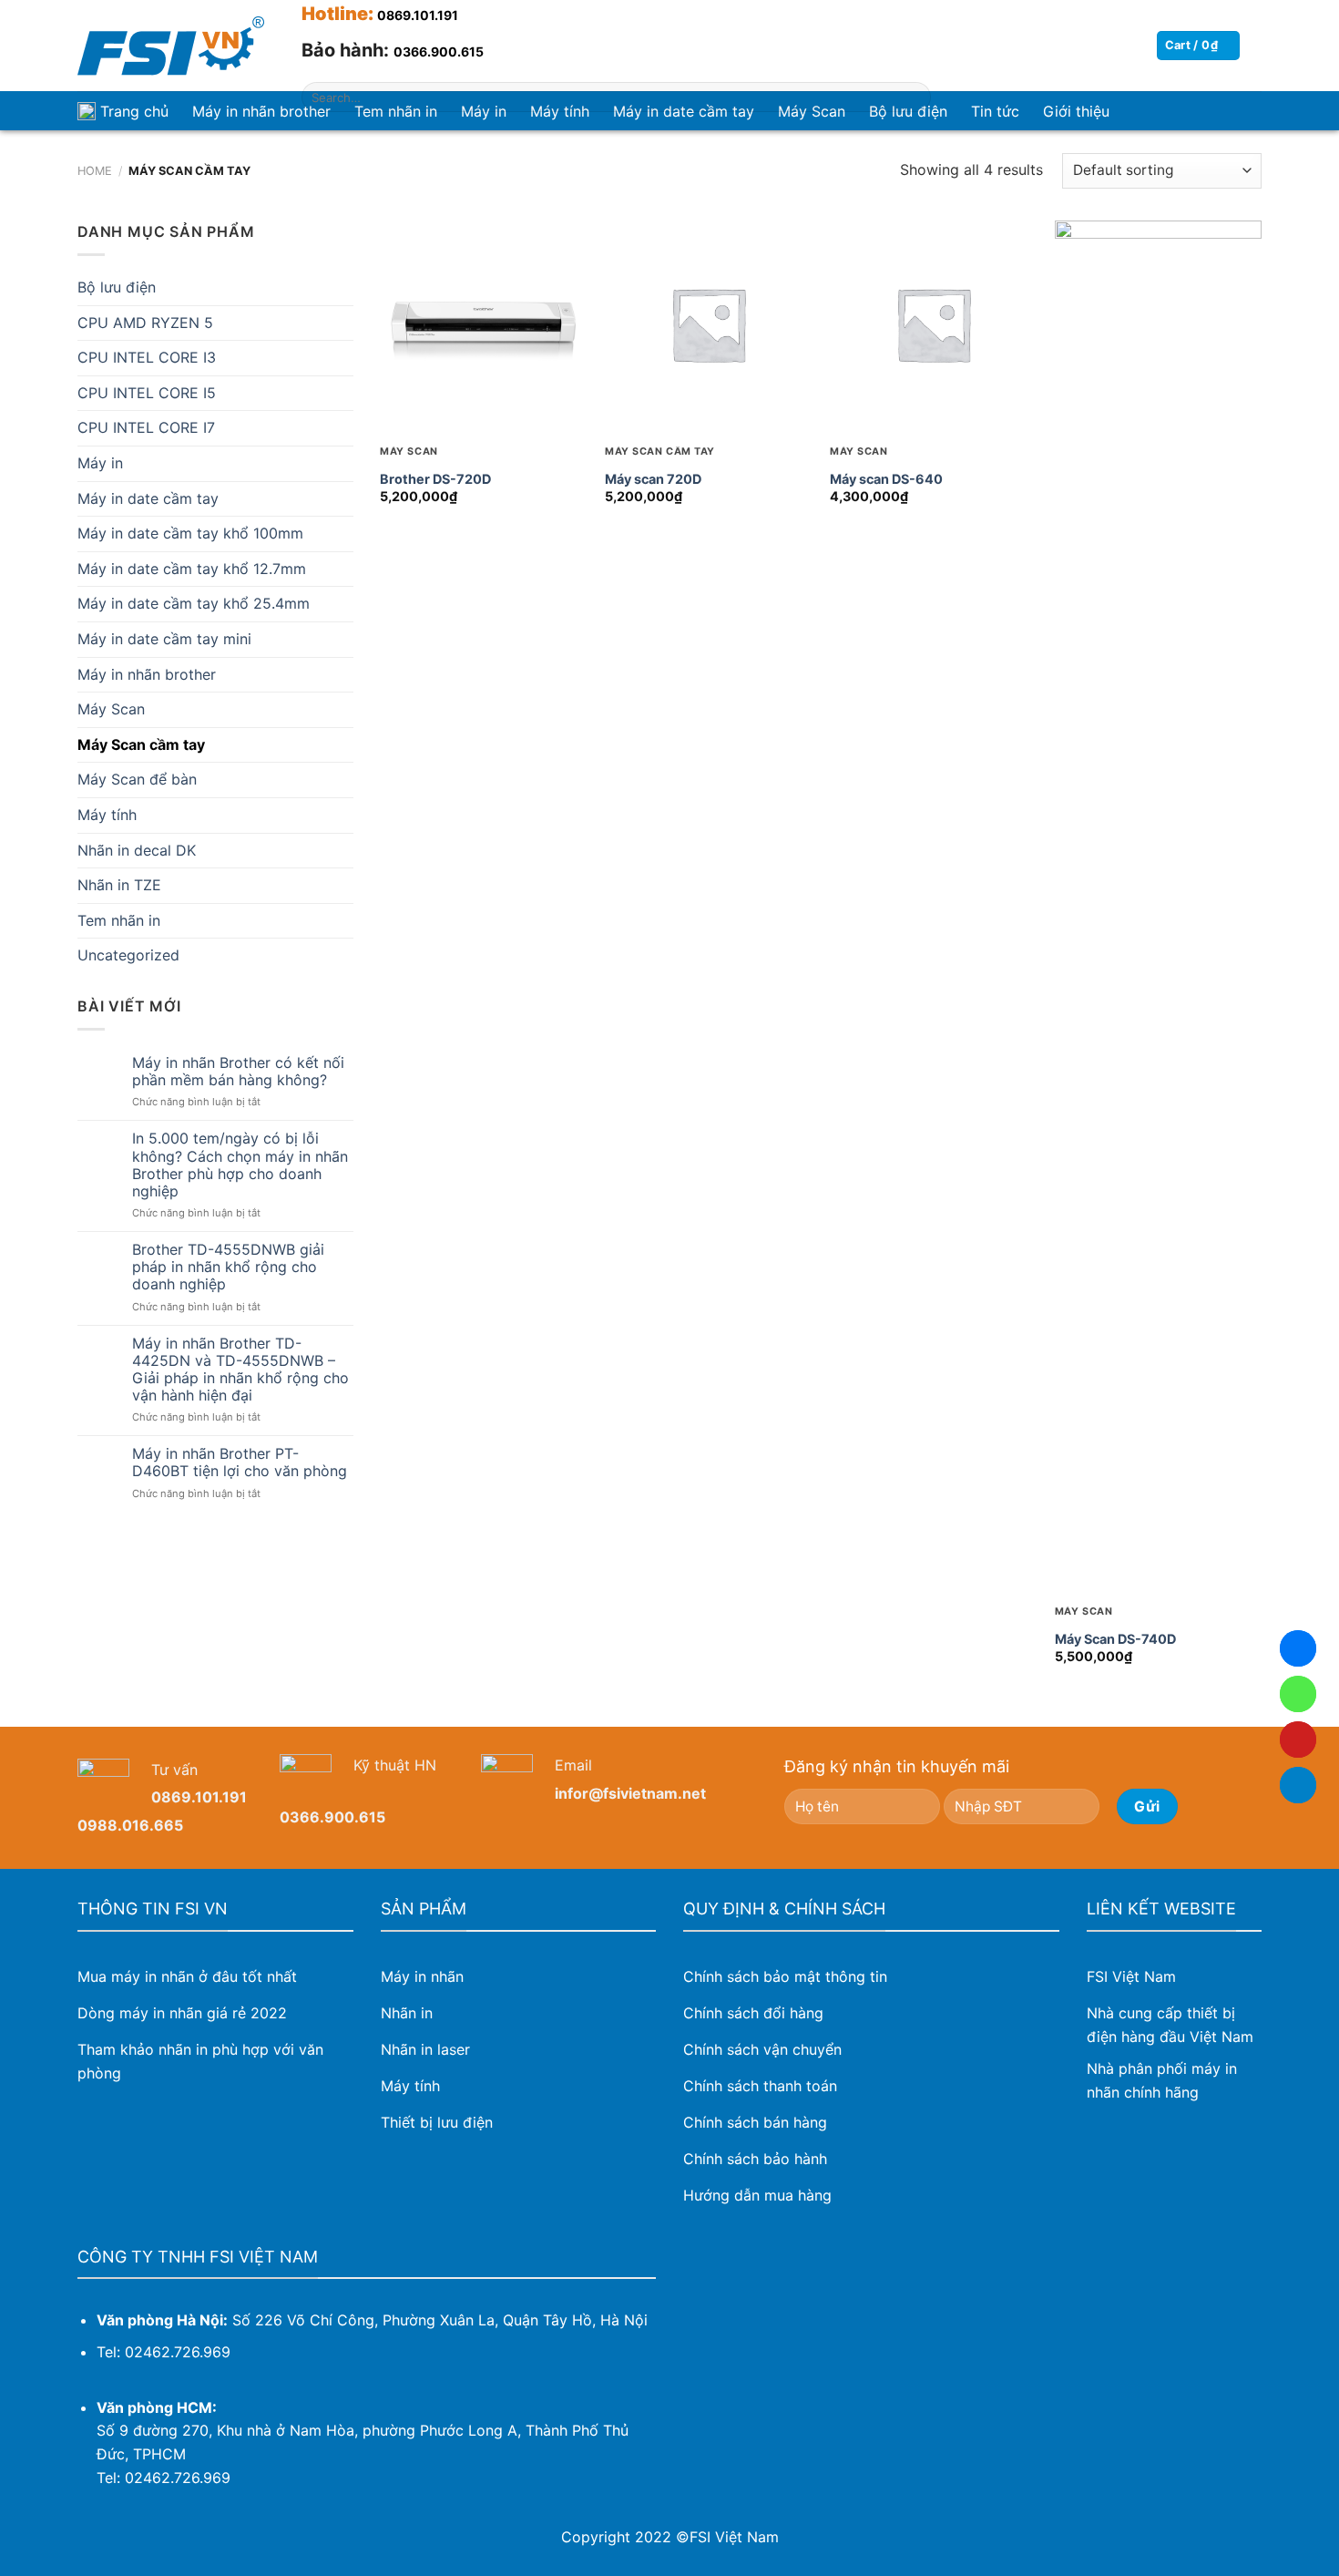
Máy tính (107, 815)
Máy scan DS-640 (886, 479)
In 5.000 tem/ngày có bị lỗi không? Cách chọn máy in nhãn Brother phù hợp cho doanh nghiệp (240, 1165)
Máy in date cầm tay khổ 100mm (190, 533)
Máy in (100, 463)
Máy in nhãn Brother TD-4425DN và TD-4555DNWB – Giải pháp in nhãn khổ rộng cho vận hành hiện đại (240, 1370)
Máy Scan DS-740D (1115, 1639)
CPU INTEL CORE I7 (146, 427)
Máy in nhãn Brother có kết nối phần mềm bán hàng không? (238, 1072)
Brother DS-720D (435, 479)
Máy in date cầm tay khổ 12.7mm (192, 569)
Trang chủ (134, 111)
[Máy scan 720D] (708, 324)
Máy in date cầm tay (148, 498)
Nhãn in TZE (119, 885)
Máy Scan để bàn (137, 779)
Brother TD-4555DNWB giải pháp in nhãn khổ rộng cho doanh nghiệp (228, 1267)
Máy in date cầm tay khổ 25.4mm (194, 603)
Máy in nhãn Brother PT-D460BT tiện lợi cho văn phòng (240, 1462)
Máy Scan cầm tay (141, 744)
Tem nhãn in (119, 920)
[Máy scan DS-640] (933, 324)
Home (95, 171)
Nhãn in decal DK (137, 850)
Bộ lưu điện (117, 287)
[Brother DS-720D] (483, 324)
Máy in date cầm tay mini (164, 639)
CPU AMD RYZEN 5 (145, 323)
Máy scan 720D (653, 479)
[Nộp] (913, 97)
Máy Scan (111, 709)
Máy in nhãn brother (261, 111)
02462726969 (1298, 1694)
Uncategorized (128, 955)
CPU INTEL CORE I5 (147, 393)
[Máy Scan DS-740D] (1158, 904)
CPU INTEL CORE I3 (147, 357)
